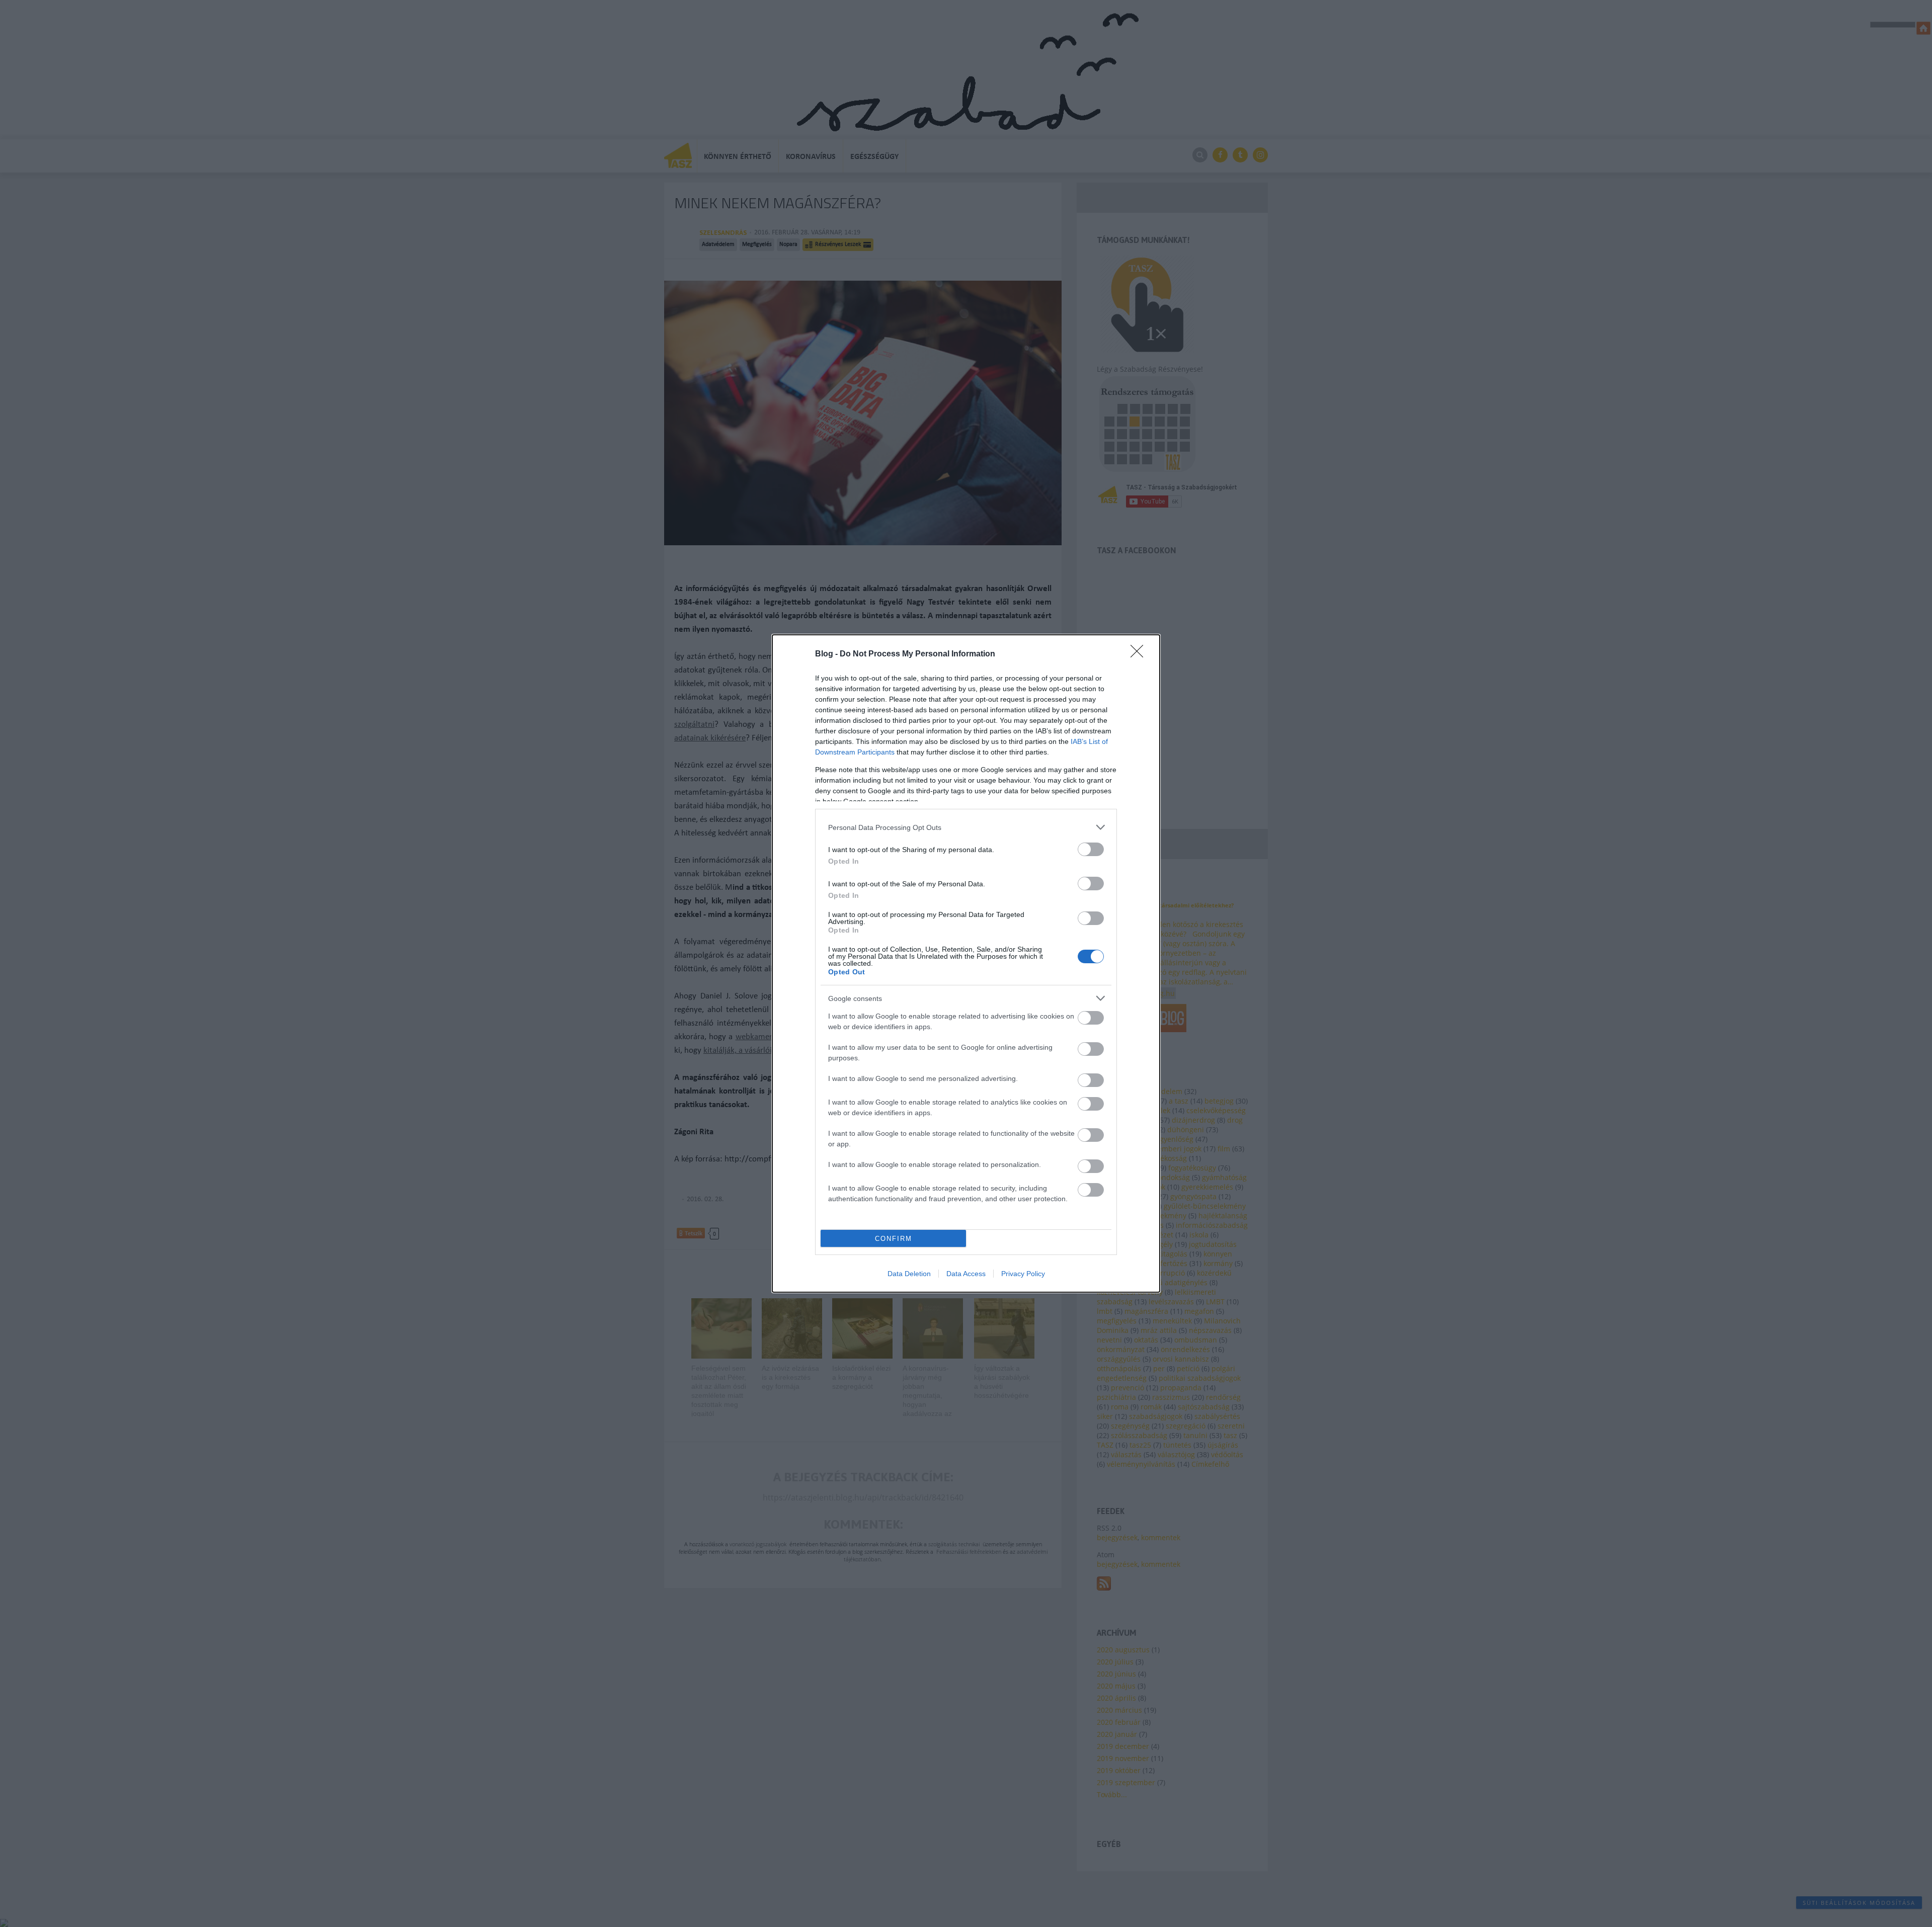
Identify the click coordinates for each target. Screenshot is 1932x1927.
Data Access (966, 1274)
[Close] (1140, 654)
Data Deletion (909, 1274)
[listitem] (966, 827)
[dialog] (966, 964)
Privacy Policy (1023, 1274)
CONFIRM (894, 1239)
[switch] (1091, 849)
